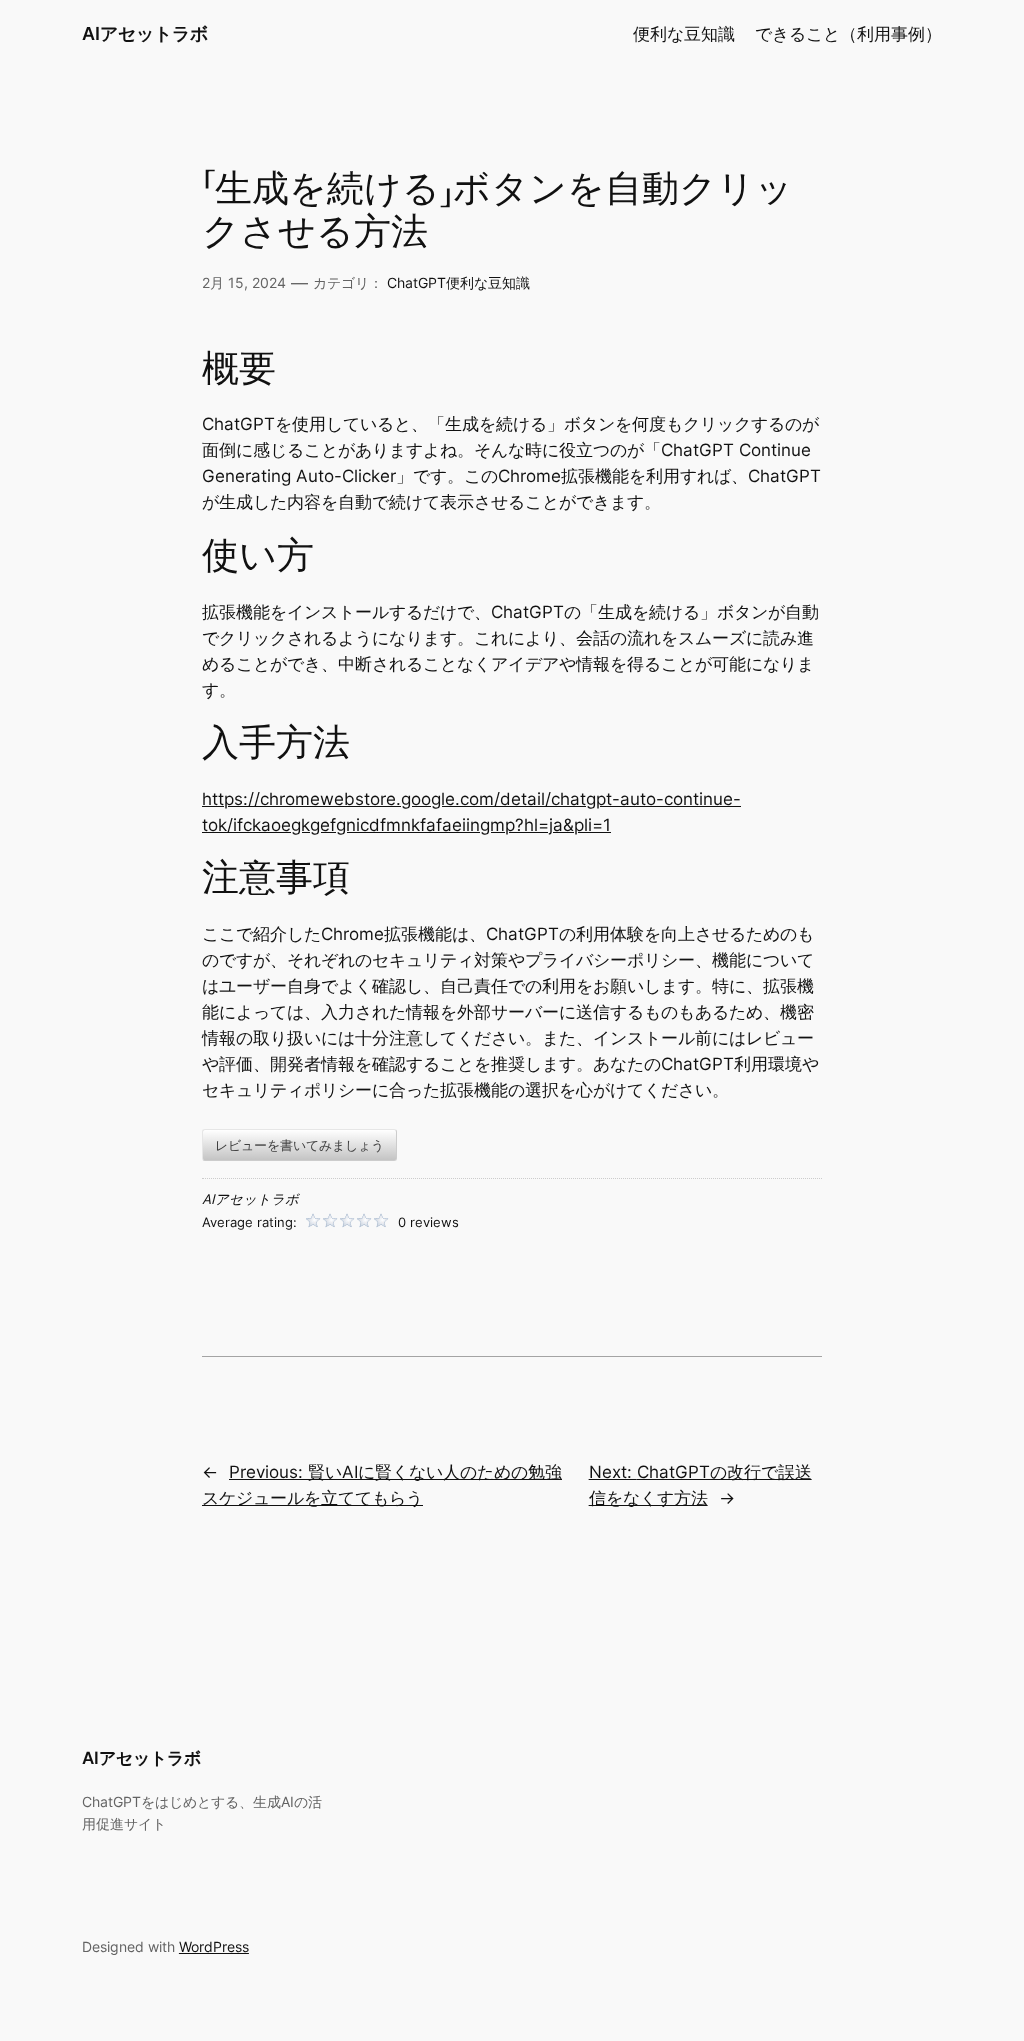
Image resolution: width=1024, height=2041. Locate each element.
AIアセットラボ (145, 33)
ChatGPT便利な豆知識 (458, 282)
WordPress (214, 1946)
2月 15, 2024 (244, 282)
